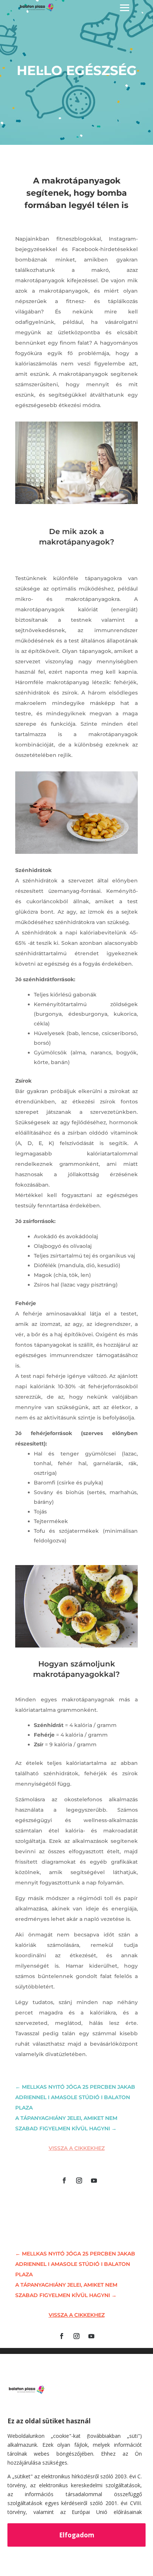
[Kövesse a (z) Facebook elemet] (64, 2180)
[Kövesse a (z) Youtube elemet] (94, 2180)
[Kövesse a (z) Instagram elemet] (79, 2180)
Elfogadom (77, 2535)
